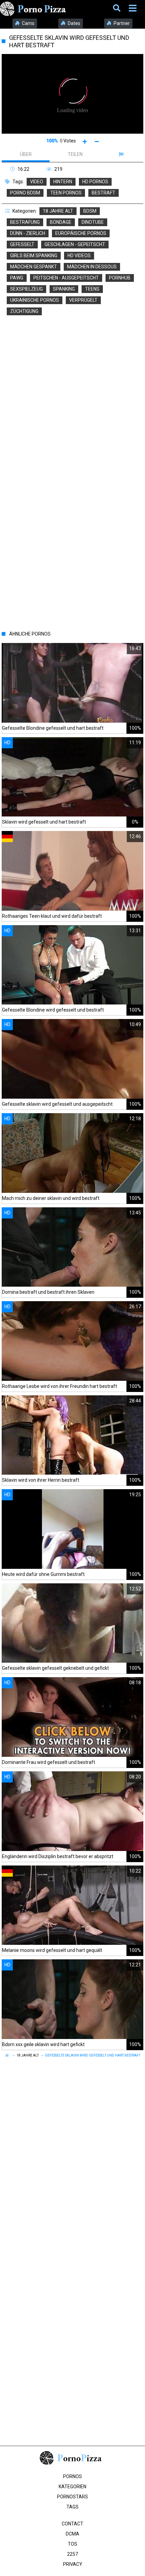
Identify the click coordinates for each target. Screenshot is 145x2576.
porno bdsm (25, 193)
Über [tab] (26, 154)
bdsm (90, 211)
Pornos (72, 2476)
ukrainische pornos (35, 300)
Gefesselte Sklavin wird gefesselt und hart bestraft (93, 2055)
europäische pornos (81, 233)
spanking (64, 289)
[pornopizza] (34, 8)
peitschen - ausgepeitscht (66, 278)
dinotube (93, 222)
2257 (72, 2554)
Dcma (72, 2534)
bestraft (104, 193)
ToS (72, 2544)
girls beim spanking (34, 256)
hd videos (79, 256)
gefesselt (22, 244)
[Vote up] (85, 141)
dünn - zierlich (28, 233)
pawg (17, 278)
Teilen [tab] (75, 154)
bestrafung (25, 222)
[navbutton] (134, 8)
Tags (72, 2507)
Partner (121, 23)
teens (92, 289)
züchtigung (24, 311)
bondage (61, 222)
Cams (28, 23)
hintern (63, 182)
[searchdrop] (118, 8)
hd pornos (95, 182)
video (37, 182)
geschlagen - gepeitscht (75, 244)
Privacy (73, 2564)
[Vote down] (97, 141)
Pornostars (72, 2497)
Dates (74, 23)
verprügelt (83, 300)
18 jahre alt (58, 211)
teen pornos (66, 193)
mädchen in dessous (92, 267)
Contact (72, 2524)
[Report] (122, 154)
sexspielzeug (26, 289)
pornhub (120, 278)
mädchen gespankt (34, 267)
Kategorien (72, 2487)
